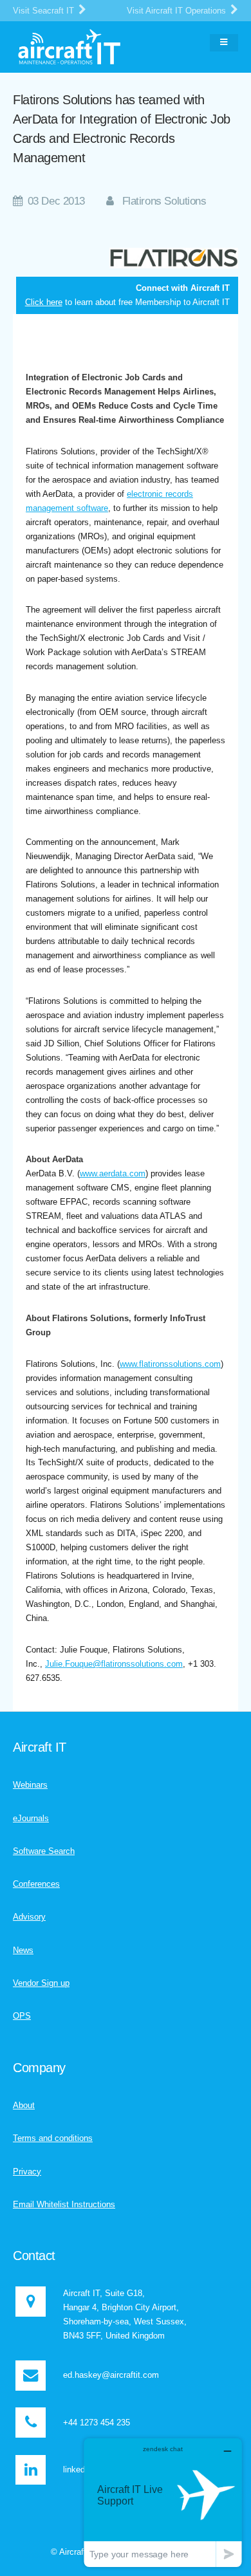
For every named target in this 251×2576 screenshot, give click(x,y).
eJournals (31, 1818)
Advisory (29, 1917)
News (23, 1950)
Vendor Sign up (41, 1983)
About (24, 2105)
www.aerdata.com (113, 1173)
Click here (44, 302)
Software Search (44, 1851)
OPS (22, 2016)
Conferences (36, 1884)
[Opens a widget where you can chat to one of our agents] (163, 2502)
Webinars (30, 1785)
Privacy (27, 2172)
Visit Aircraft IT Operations (178, 11)
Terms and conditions (53, 2138)
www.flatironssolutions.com (170, 1364)
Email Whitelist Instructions (64, 2204)
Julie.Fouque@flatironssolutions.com (114, 1664)
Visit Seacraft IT (45, 11)
